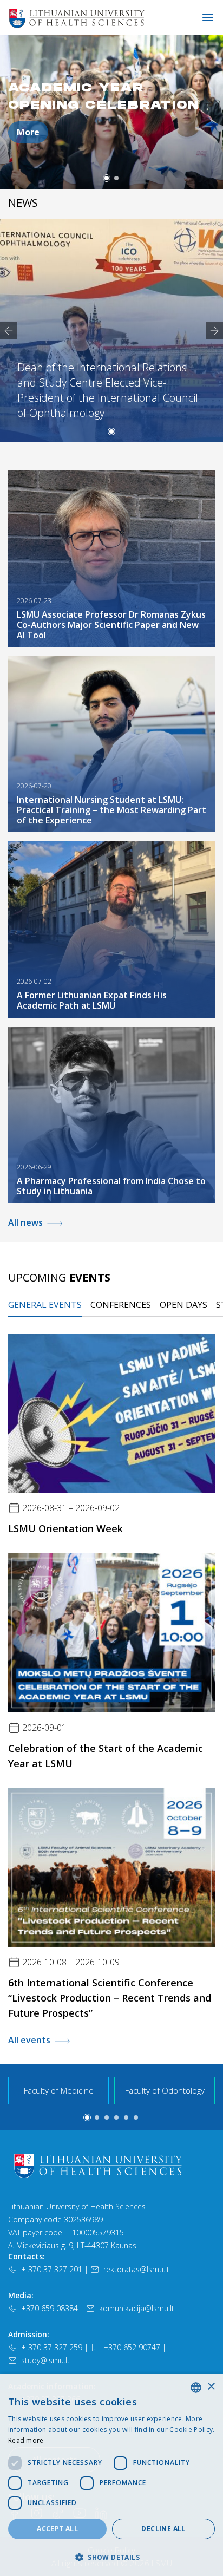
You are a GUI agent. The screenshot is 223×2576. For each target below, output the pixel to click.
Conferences (121, 1305)
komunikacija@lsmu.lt (137, 2308)
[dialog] (111, 2475)
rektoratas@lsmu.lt (136, 2269)
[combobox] (196, 2388)
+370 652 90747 (132, 2347)
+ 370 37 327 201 (52, 2269)
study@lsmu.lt (45, 2360)
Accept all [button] (57, 2529)
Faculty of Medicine (59, 2090)
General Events (45, 1305)
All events (29, 2040)
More (28, 132)
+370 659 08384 (50, 2308)
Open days (183, 1305)
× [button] (211, 2387)
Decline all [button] (163, 2529)
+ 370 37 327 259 (52, 2347)
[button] (107, 178)
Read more (26, 2440)
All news (25, 1222)
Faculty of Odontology (165, 2090)
